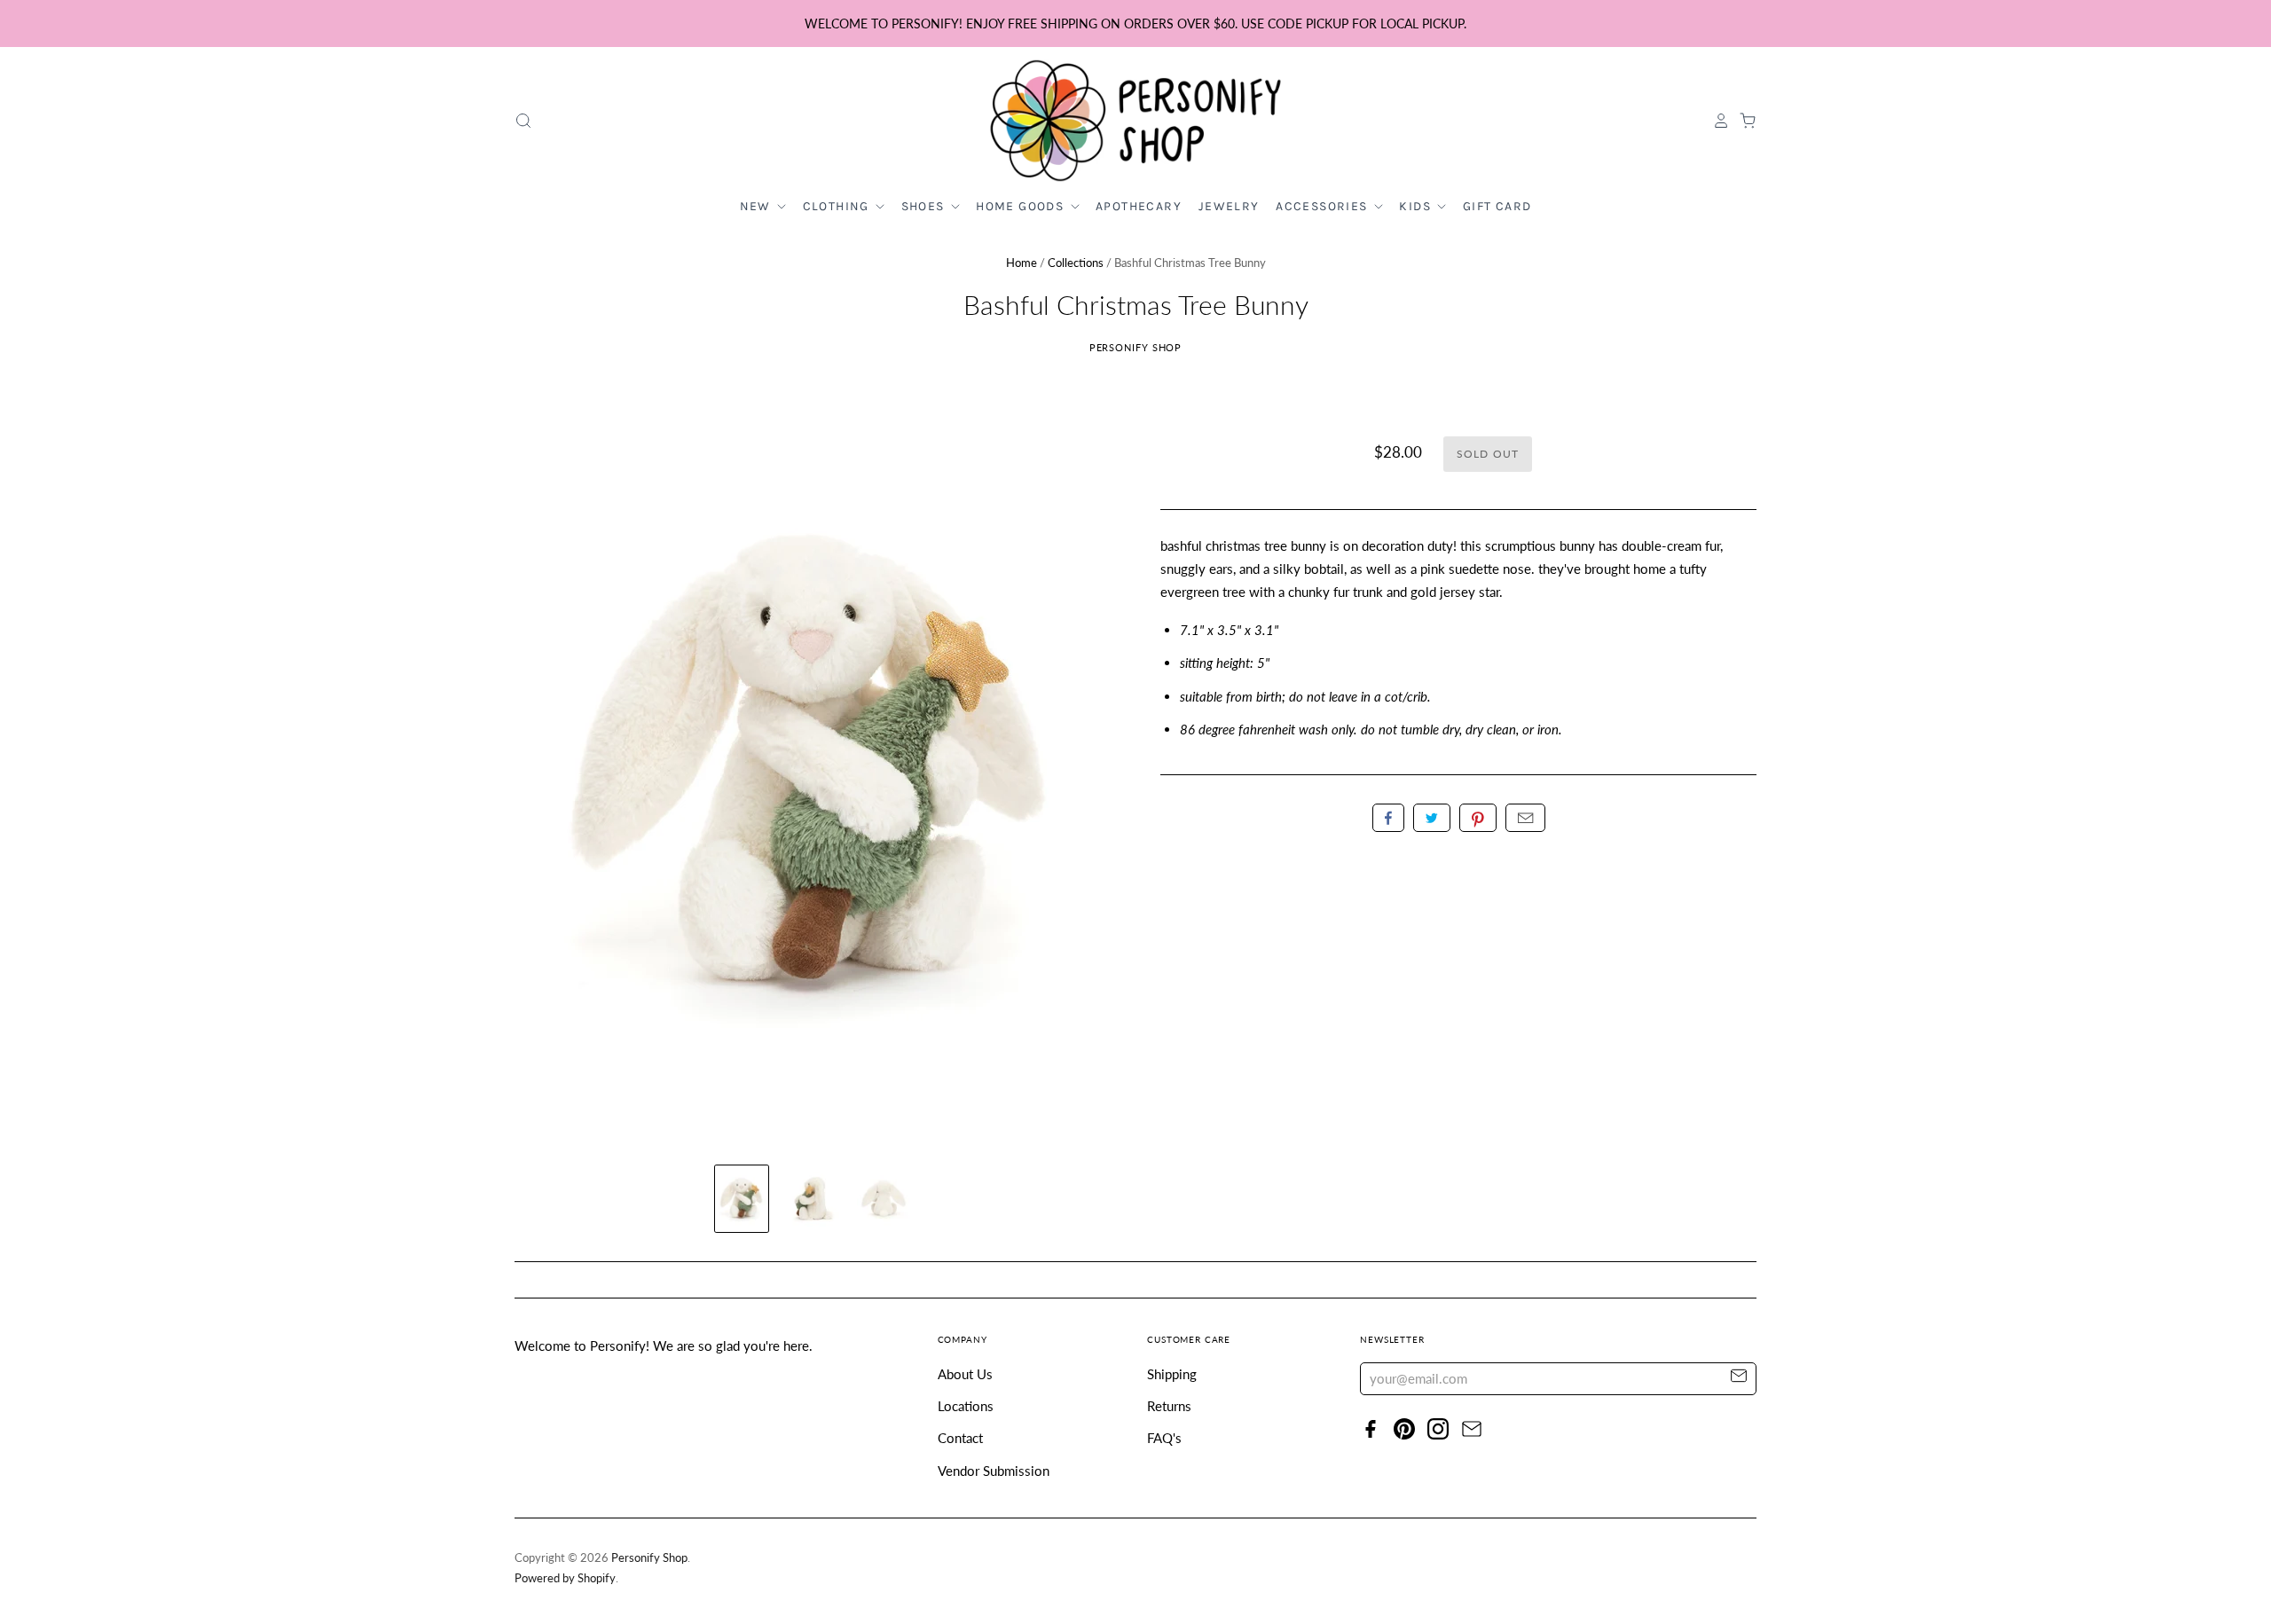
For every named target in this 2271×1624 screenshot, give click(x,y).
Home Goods (1022, 206)
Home (1022, 263)
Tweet (1432, 818)
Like (1388, 818)
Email (1525, 818)
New (758, 206)
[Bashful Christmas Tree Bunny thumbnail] (742, 1199)
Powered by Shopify (565, 1578)
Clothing (838, 206)
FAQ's (1164, 1438)
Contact (960, 1438)
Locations (966, 1406)
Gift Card (1497, 206)
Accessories (1324, 206)
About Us (965, 1374)
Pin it (1478, 818)
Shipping (1172, 1374)
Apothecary (1139, 206)
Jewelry (1229, 206)
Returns (1169, 1406)
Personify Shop (1136, 347)
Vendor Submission (994, 1471)
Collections (1076, 263)
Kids (1417, 206)
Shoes (925, 206)
